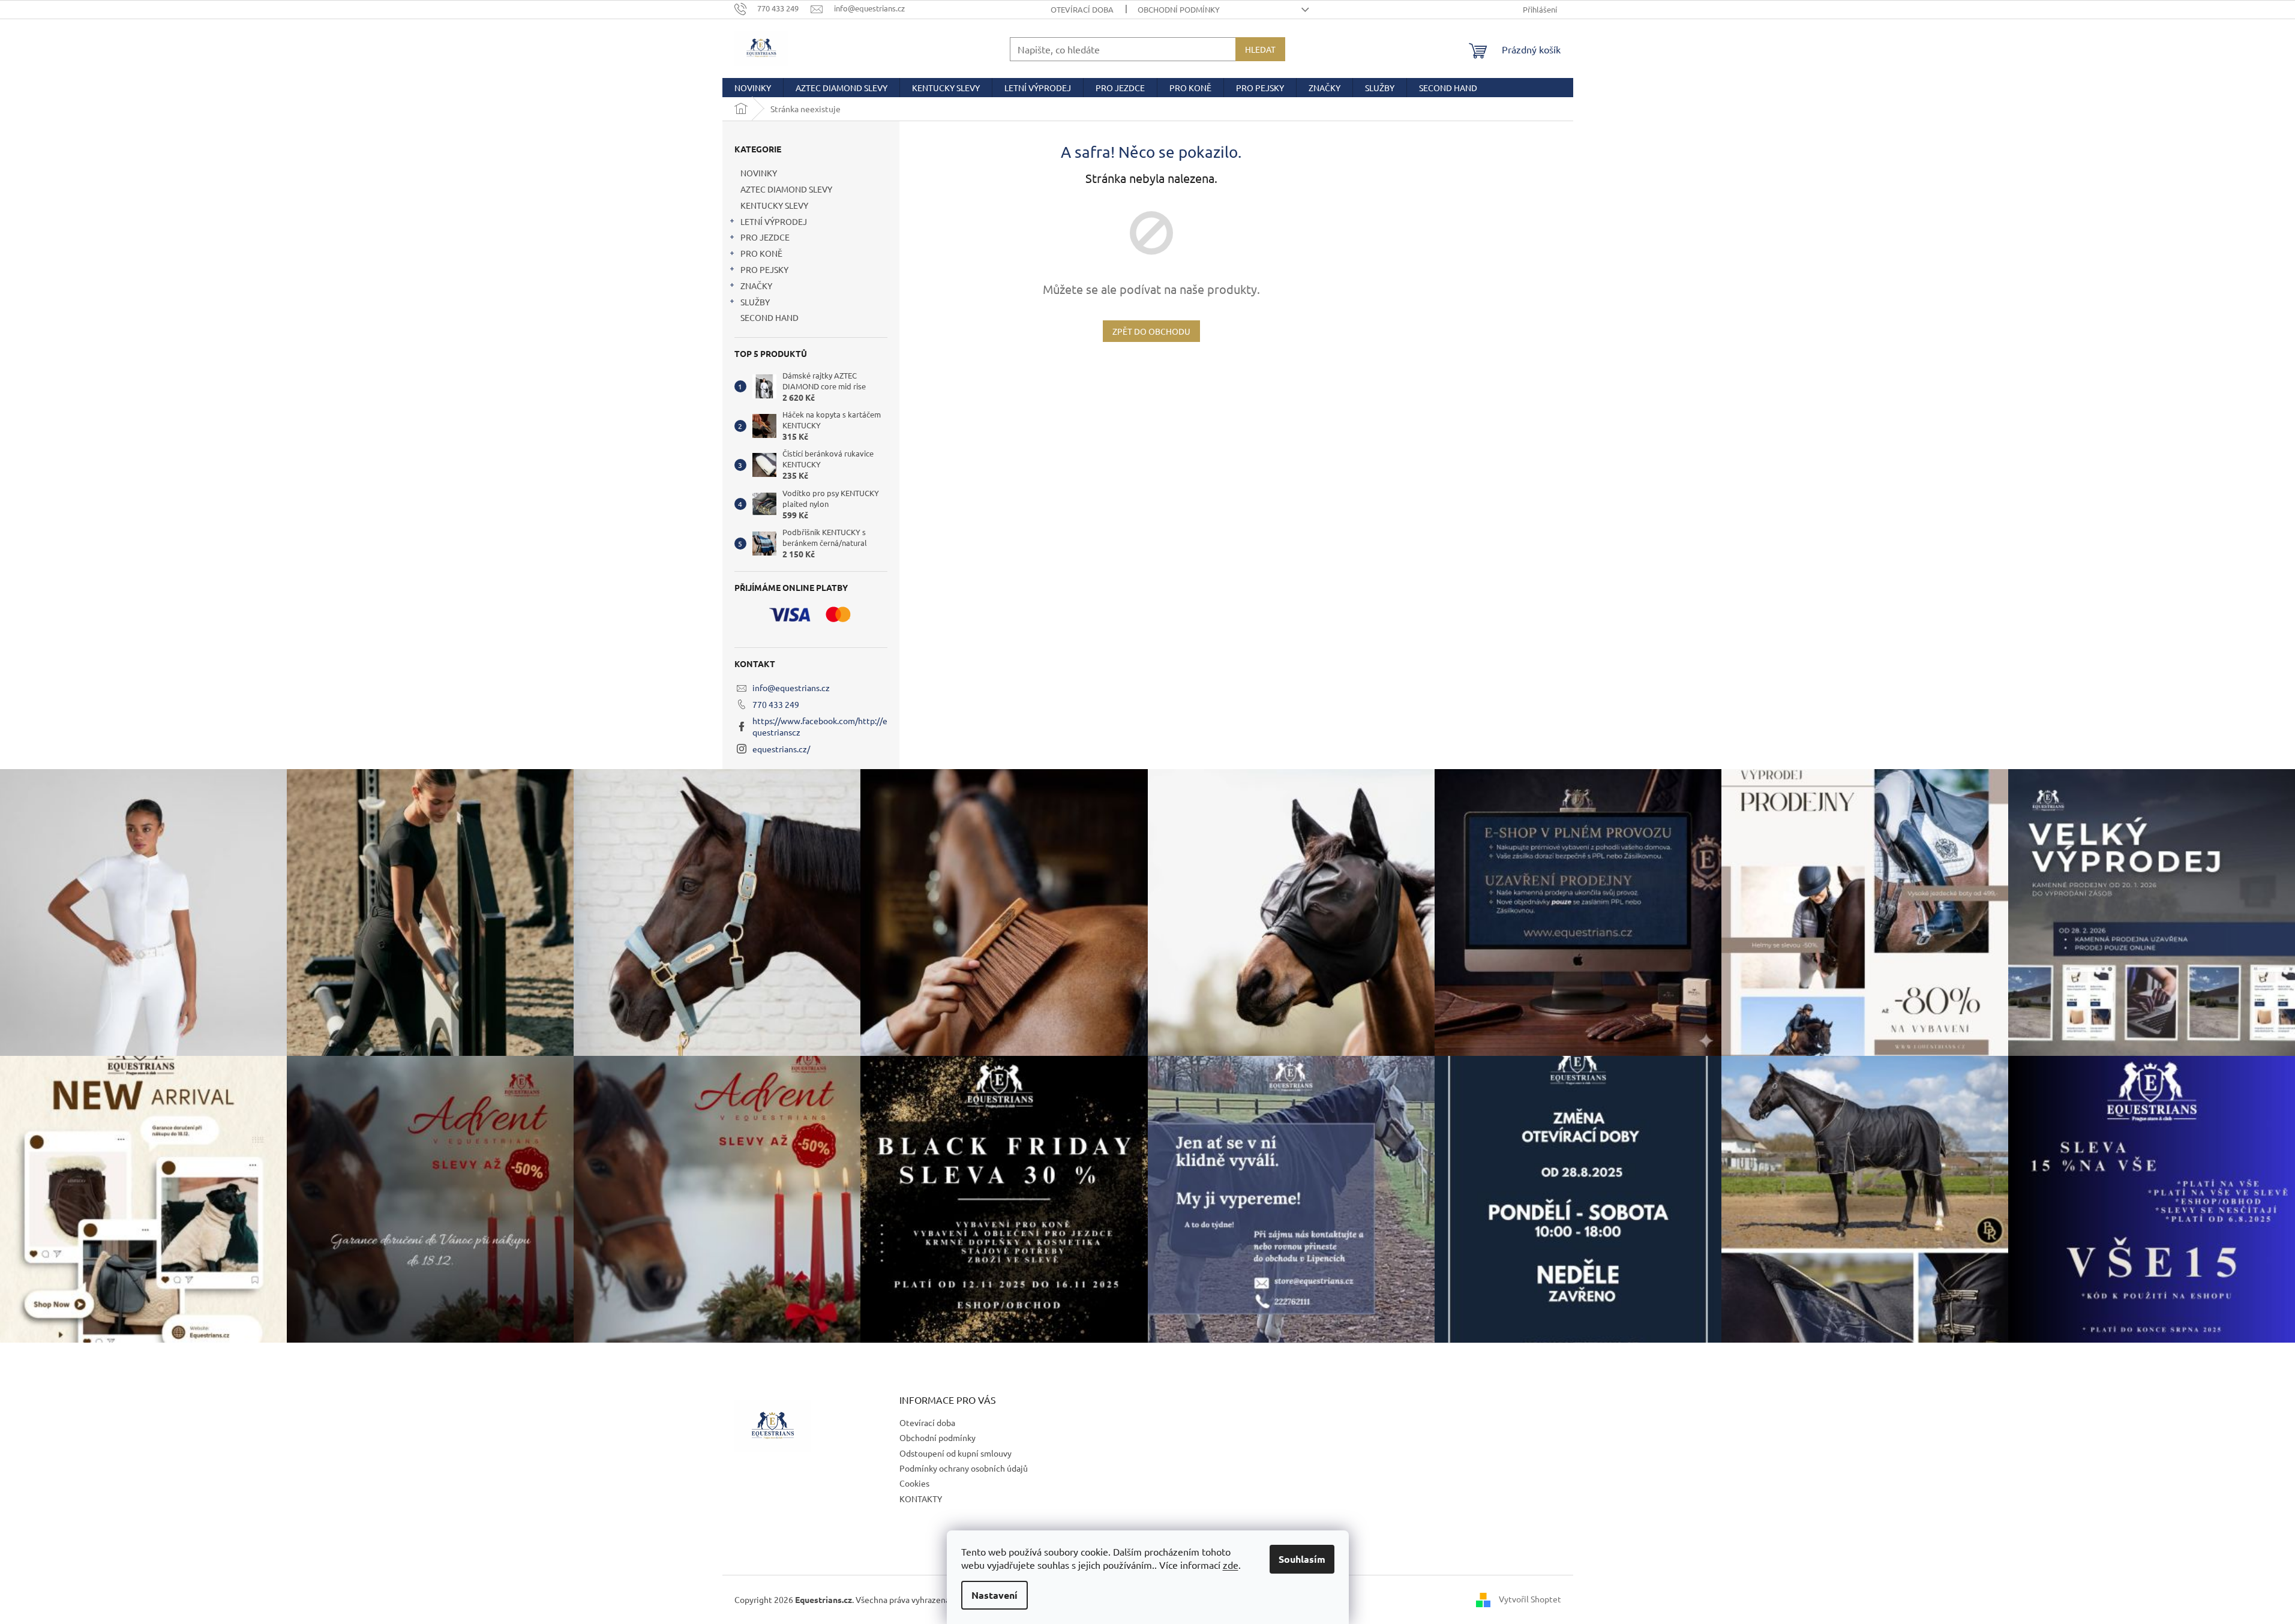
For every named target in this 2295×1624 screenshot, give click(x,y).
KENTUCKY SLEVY (774, 205)
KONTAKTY (921, 1499)
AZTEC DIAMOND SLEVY (786, 189)
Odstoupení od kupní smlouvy (955, 1453)
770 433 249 (776, 704)
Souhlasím (1302, 1559)
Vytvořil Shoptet (1530, 1599)
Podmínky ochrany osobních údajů (964, 1468)
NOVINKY (759, 173)
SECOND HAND (769, 317)
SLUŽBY (755, 302)
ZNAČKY (756, 286)
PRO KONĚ (761, 253)
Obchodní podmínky (1179, 9)
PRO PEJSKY (764, 269)
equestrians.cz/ (781, 749)
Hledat (1260, 49)
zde (1231, 1565)
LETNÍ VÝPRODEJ (774, 221)
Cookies (914, 1483)
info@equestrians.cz (791, 688)
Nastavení (994, 1595)
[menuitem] (753, 88)
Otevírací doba (1082, 9)
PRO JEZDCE (765, 237)
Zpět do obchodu (1151, 331)
